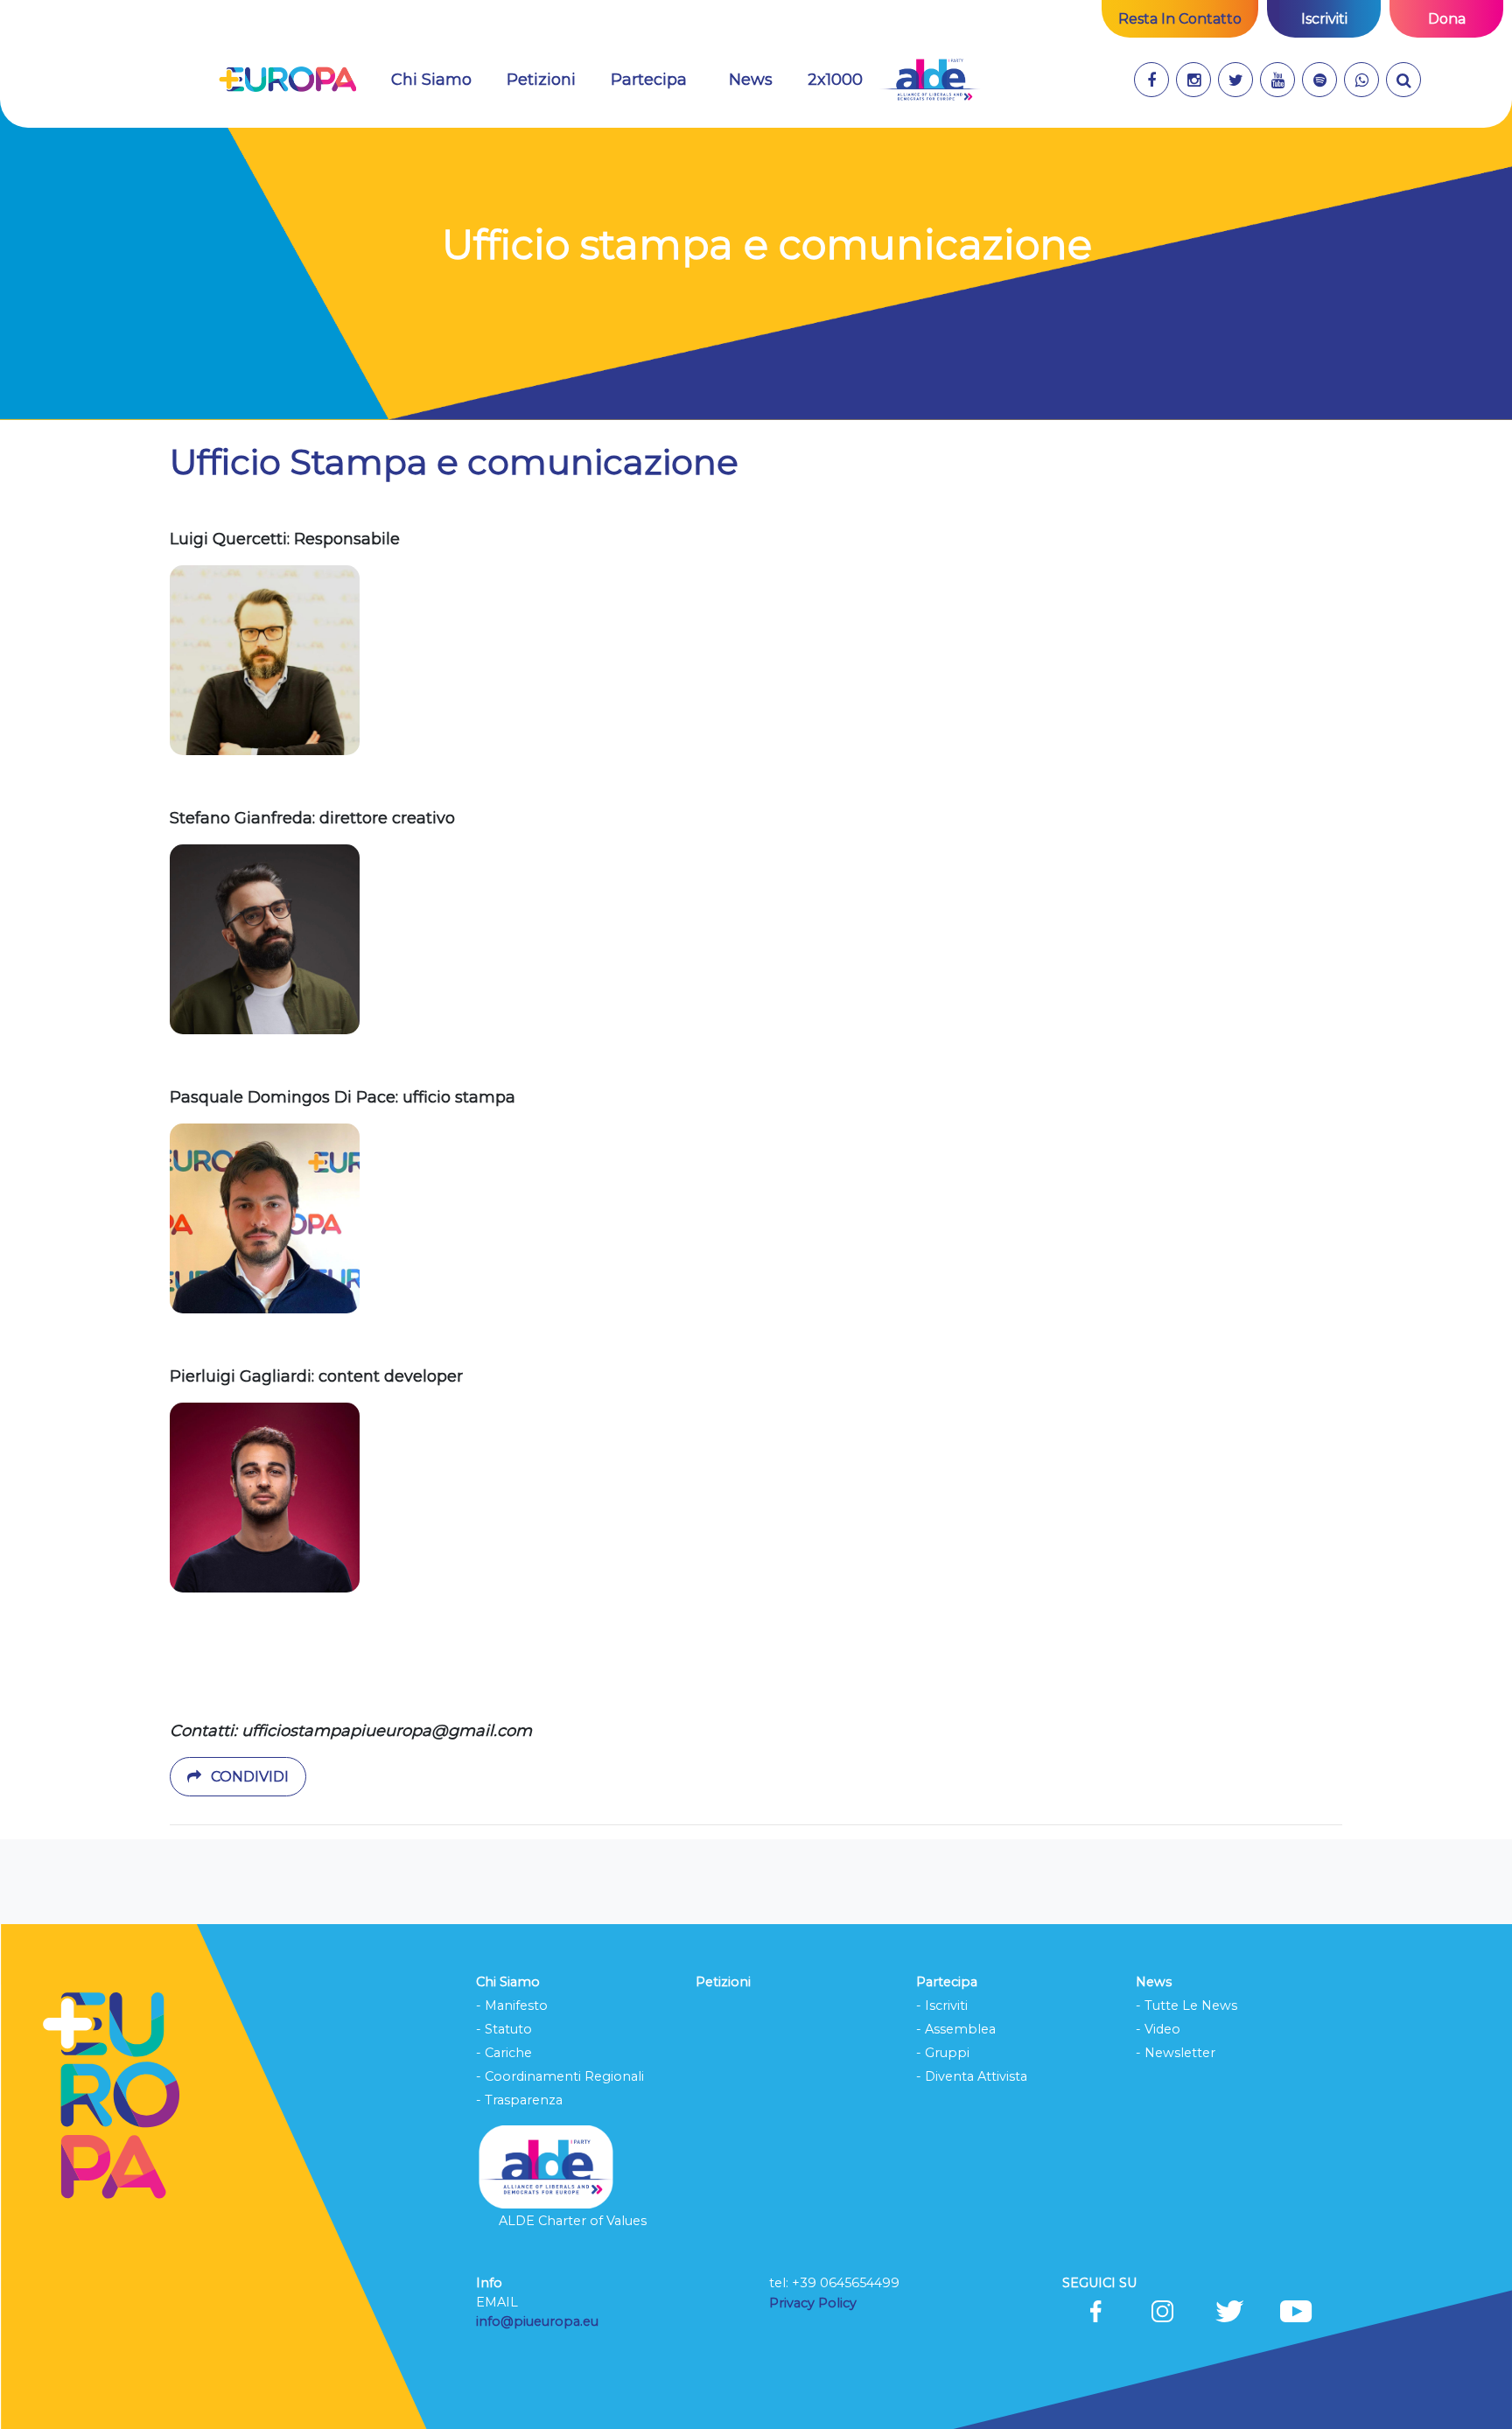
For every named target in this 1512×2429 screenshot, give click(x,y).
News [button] (751, 80)
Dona (1447, 19)
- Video (1158, 2029)
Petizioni (541, 80)
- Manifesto (512, 2005)
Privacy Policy (815, 2303)
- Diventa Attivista (972, 2076)
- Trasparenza (519, 2100)
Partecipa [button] (649, 80)
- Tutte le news (1186, 2005)
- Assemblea (956, 2029)
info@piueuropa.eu (537, 2321)
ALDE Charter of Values (573, 2221)
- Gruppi (943, 2053)
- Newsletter (1176, 2053)
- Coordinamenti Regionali (560, 2076)
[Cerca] (1403, 80)
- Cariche (504, 2053)
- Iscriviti (942, 2005)
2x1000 (835, 80)
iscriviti (1324, 19)
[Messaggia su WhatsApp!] (1361, 80)
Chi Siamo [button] (442, 79)
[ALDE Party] (930, 80)
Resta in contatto (1180, 19)
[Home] (287, 80)
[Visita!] (1151, 80)
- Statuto (504, 2029)
